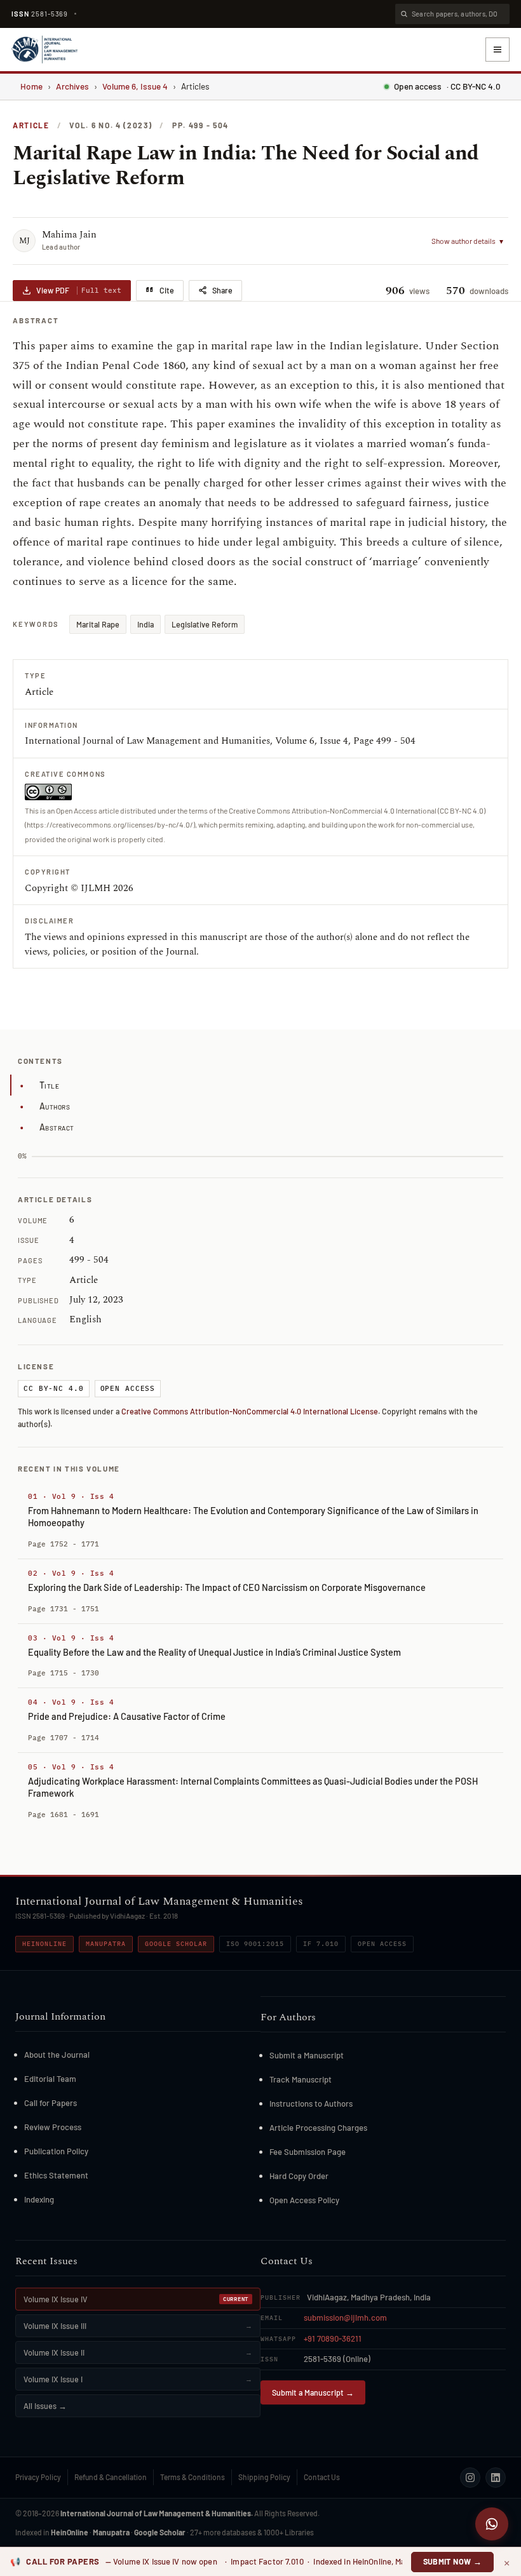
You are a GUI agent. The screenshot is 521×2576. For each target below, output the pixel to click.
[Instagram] (470, 2478)
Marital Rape (98, 624)
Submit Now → (453, 2561)
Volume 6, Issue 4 (135, 86)
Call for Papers (51, 2103)
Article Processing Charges (318, 2128)
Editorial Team (50, 2079)
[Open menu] (497, 50)
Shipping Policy (264, 2477)
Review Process (53, 2127)
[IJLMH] (44, 50)
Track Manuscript (301, 2079)
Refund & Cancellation (111, 2477)
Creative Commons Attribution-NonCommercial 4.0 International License (250, 1411)
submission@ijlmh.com (345, 2318)
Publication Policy (56, 2151)
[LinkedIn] (496, 2478)
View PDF (79, 290)
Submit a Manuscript (307, 2055)
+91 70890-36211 (333, 2338)
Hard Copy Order (299, 2176)
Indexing (39, 2199)
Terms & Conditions (193, 2477)
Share (222, 290)
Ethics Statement (56, 2175)
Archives (72, 86)
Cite (167, 290)
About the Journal (57, 2055)
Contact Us (322, 2477)
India (145, 624)
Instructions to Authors (311, 2103)
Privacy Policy (38, 2477)
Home (31, 86)
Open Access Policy (304, 2200)
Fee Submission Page (308, 2152)
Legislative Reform (205, 624)
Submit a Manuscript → (313, 2392)
